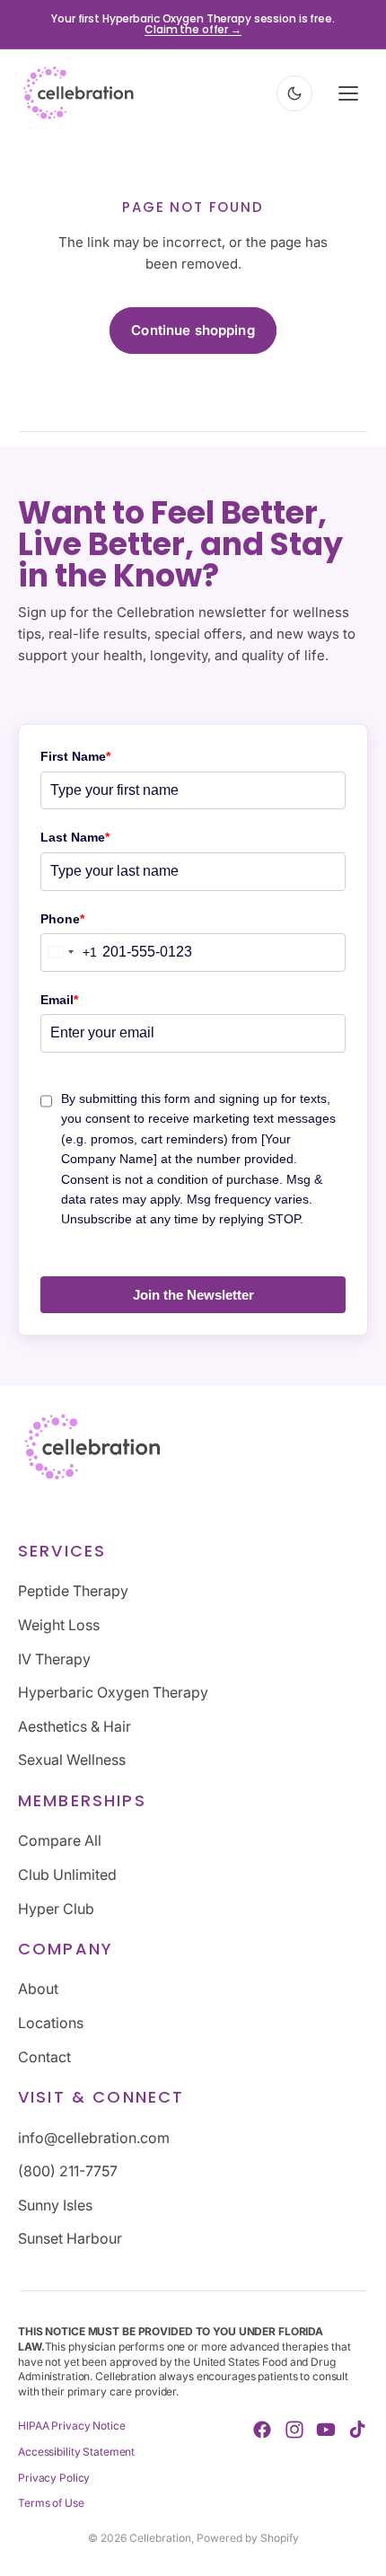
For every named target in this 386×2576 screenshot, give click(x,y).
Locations (51, 2023)
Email (59, 1000)
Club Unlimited (67, 1874)
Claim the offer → (193, 29)
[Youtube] (326, 2430)
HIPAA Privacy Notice (72, 2426)
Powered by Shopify (248, 2538)
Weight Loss (59, 1625)
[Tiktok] (357, 2430)
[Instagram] (294, 2430)
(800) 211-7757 (68, 2171)
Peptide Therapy (73, 1591)
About (38, 1989)
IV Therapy (54, 1658)
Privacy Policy (54, 2477)
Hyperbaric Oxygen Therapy (113, 1692)
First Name (75, 756)
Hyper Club (56, 1908)
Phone (62, 919)
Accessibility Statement (76, 2451)
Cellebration (160, 2538)
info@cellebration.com (94, 2137)
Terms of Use (51, 2503)
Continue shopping (193, 330)
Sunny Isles (55, 2204)
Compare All (60, 1840)
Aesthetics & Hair (75, 1725)
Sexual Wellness (72, 1760)
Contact (44, 2056)
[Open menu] (348, 93)
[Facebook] (262, 2430)
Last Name (75, 837)
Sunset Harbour (70, 2238)
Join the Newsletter (193, 1295)
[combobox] (69, 953)
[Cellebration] (79, 93)
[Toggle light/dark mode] (294, 93)
